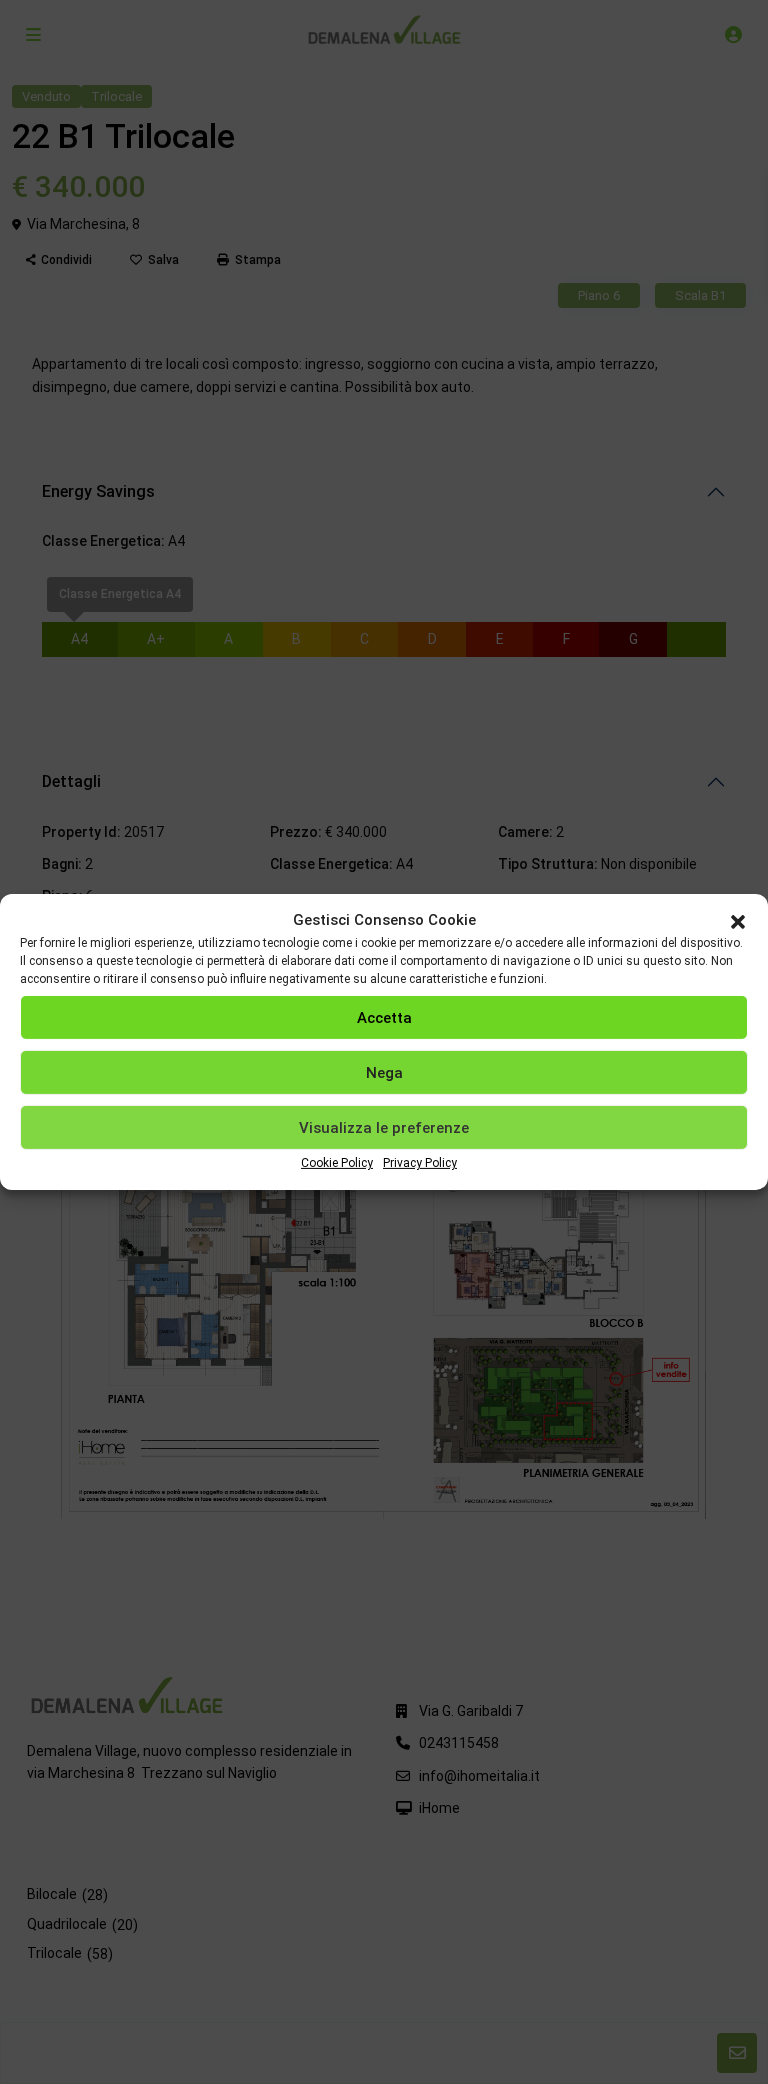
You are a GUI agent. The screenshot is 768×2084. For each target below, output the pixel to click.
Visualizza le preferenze (384, 1128)
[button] (738, 920)
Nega (384, 1073)
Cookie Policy (337, 1163)
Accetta (384, 1018)
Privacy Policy (420, 1163)
